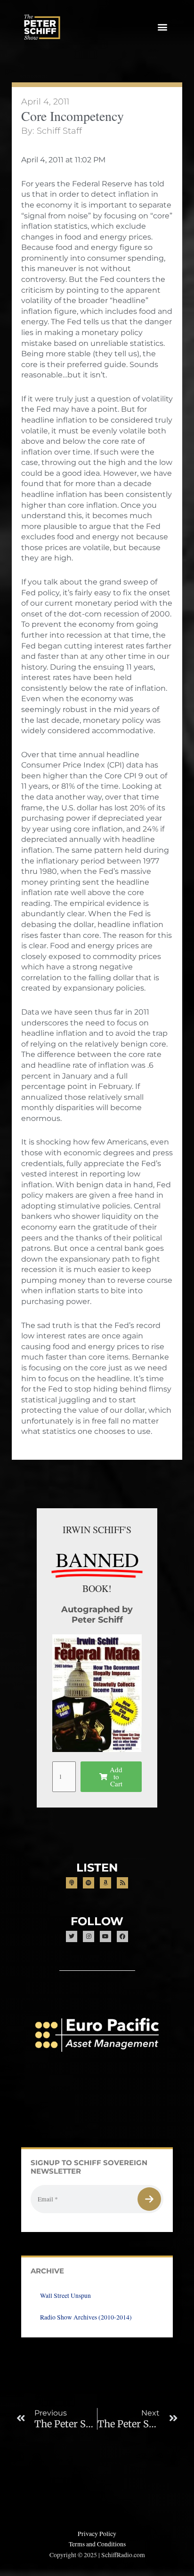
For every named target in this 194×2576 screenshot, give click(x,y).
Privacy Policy (97, 2534)
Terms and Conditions (97, 2544)
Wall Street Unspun (65, 2296)
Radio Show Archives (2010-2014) (86, 2317)
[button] (163, 27)
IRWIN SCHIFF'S (97, 1530)
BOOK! (97, 1588)
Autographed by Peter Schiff (97, 1614)
